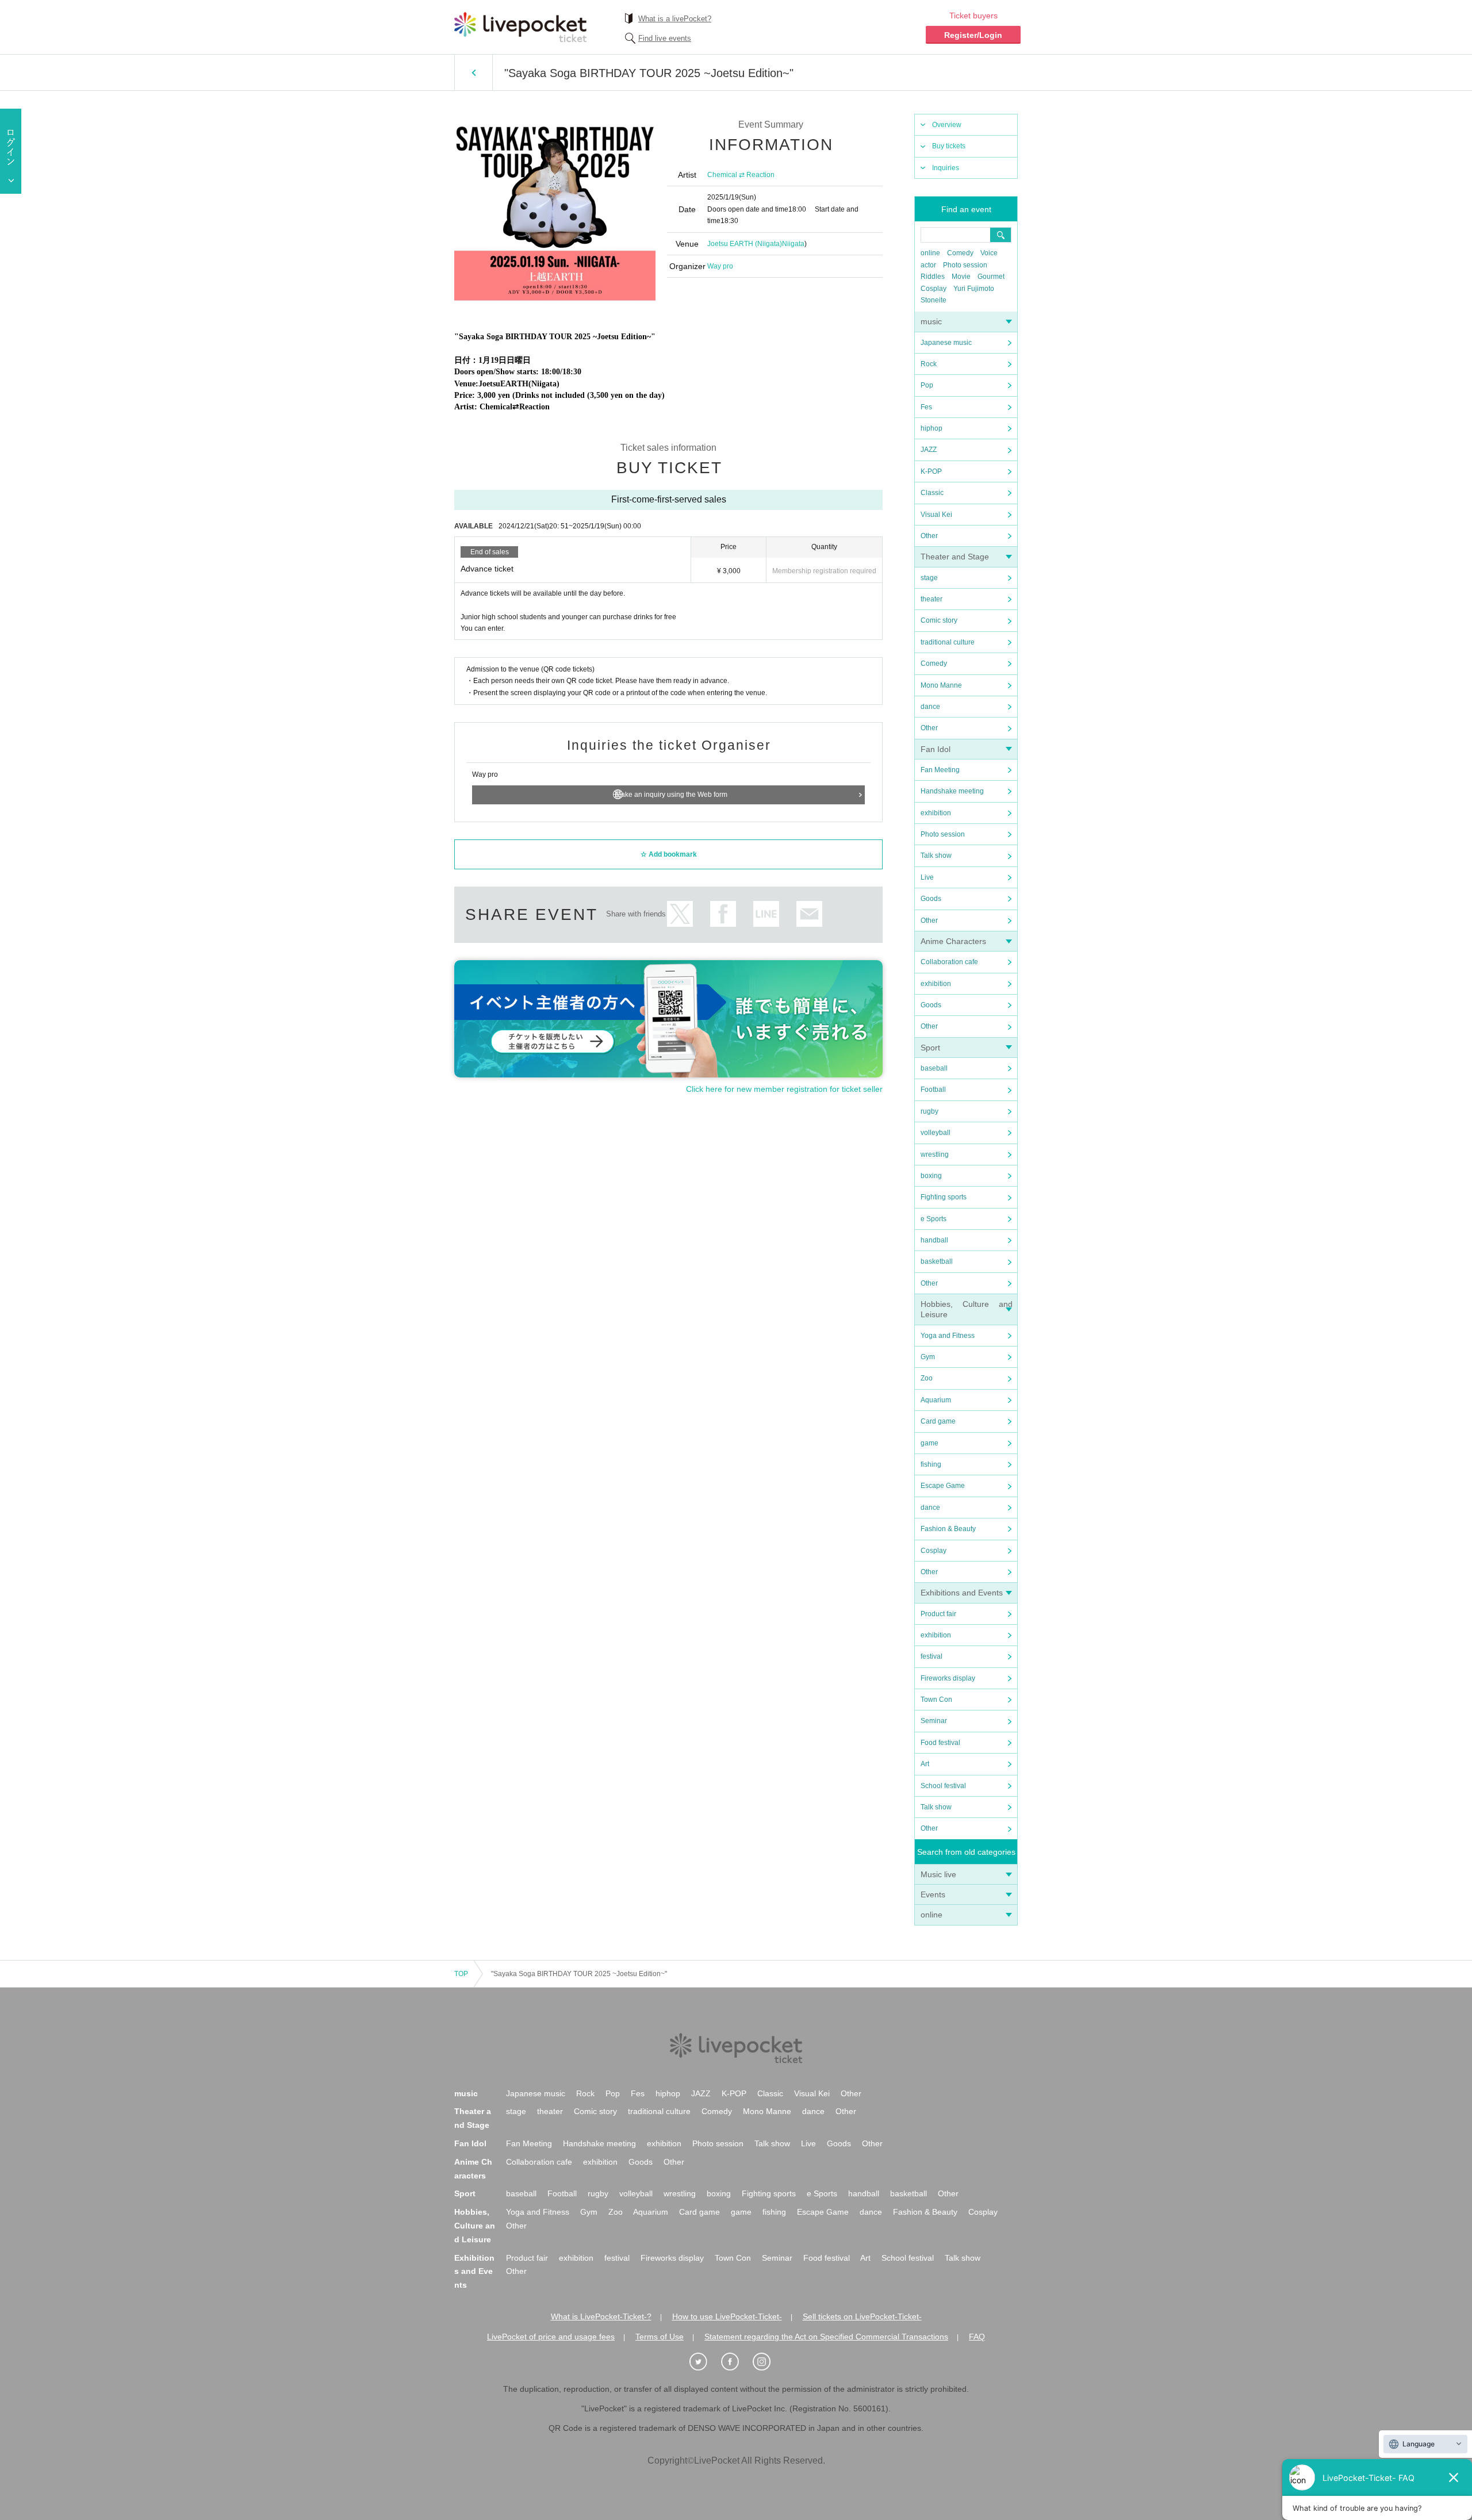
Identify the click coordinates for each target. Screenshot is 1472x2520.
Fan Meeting (940, 770)
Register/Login (973, 35)
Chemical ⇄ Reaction (741, 175)
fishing (931, 1464)
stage (929, 578)
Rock (929, 364)
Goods (931, 899)
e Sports (934, 1219)
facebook (723, 914)
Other (929, 536)
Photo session (965, 265)
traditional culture (948, 642)
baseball (934, 1068)
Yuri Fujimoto (974, 289)
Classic (932, 493)
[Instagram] (768, 2362)
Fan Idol (936, 749)
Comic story (939, 620)
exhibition (936, 813)
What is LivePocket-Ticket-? (601, 2316)
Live (927, 877)
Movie (961, 277)
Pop (927, 385)
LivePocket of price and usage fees (551, 2337)
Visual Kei (936, 515)
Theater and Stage (955, 557)
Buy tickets (949, 146)
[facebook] (736, 2362)
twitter (680, 914)
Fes (926, 407)
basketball (937, 1261)
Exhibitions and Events (962, 1593)
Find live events (665, 38)
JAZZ (929, 450)
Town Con (936, 1700)
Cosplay (934, 289)
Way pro (720, 266)
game (929, 1443)
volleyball (936, 1133)
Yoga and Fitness (948, 1336)
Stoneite (934, 300)
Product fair (938, 1614)
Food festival (940, 1743)
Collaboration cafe (949, 962)
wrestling (935, 1154)
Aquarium (936, 1400)
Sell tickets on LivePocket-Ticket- (862, 2316)
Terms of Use (660, 2337)
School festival (943, 1786)
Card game (938, 1421)
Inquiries (946, 168)
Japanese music (946, 343)
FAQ (977, 2337)
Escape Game (943, 1486)
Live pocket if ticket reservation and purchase (520, 27)
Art (925, 1764)
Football (933, 1090)
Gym (928, 1357)
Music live (938, 1874)
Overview (947, 125)
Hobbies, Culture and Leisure (475, 2226)
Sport (930, 1048)
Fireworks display (948, 1678)
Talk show (936, 856)
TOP (461, 1974)
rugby (929, 1111)
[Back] (474, 72)
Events (933, 1894)
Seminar (934, 1721)
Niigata (793, 244)
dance (930, 707)
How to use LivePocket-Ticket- (727, 2316)
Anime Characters (953, 941)
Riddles (933, 277)
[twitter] (704, 2362)
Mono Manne (941, 685)
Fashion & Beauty (948, 1529)
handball (934, 1240)
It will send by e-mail (809, 914)
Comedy (960, 253)
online (930, 253)
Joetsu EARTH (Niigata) (745, 244)
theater (931, 599)
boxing (931, 1176)
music (931, 321)
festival (931, 1656)
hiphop (931, 428)
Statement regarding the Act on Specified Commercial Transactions (826, 2337)
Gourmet (991, 277)
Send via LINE (766, 914)
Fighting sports (944, 1197)
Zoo (927, 1378)
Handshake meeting (952, 791)
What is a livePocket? (675, 19)
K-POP (931, 471)
